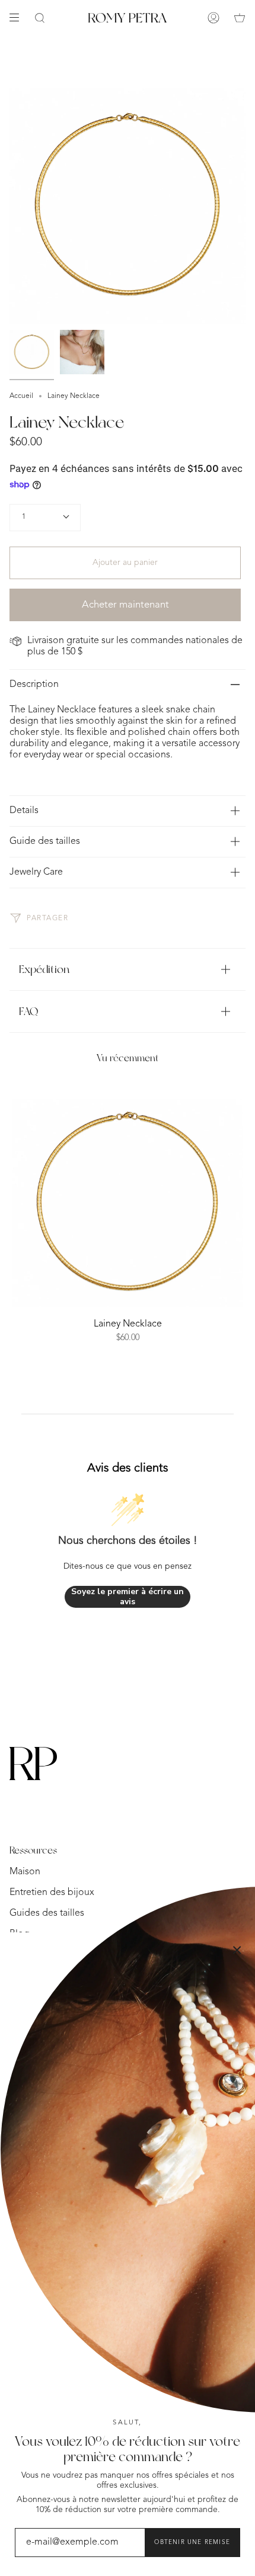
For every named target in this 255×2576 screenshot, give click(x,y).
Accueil (21, 396)
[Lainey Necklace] (128, 1203)
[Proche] (237, 1950)
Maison (25, 1872)
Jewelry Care (36, 872)
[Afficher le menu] (18, 18)
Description (34, 685)
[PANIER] (240, 18)
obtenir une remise (192, 2542)
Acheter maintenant (125, 605)
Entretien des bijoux (52, 1893)
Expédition (44, 969)
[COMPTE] (213, 18)
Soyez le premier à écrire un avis (128, 1597)
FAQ (28, 1011)
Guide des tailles (45, 841)
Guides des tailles (47, 1913)
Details (24, 811)
